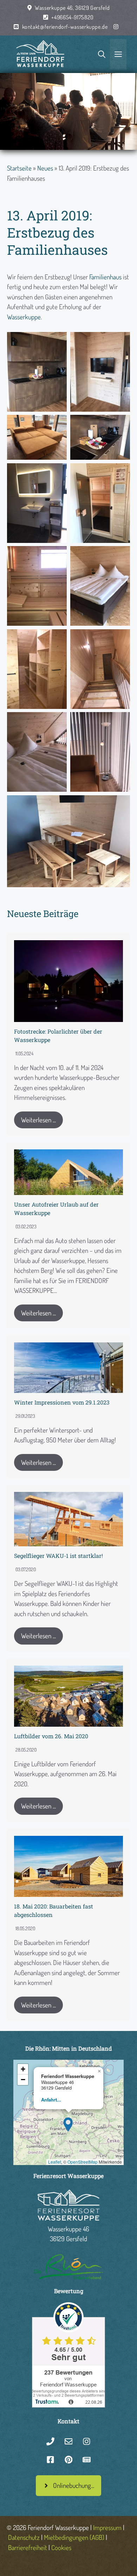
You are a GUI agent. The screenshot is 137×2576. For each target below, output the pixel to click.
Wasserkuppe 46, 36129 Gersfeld (72, 8)
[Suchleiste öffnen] (102, 54)
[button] (68, 2123)
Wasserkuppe (24, 317)
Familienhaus (105, 277)
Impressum (107, 2527)
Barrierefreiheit (28, 2547)
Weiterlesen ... (38, 1120)
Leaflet (55, 2162)
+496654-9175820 (73, 17)
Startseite (19, 168)
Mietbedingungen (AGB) (74, 2537)
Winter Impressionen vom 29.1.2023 (62, 1402)
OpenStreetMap (83, 2162)
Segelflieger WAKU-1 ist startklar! (58, 1556)
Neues (45, 168)
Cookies (61, 2547)
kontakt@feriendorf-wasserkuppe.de (65, 27)
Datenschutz (24, 2537)
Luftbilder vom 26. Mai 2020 (51, 1736)
